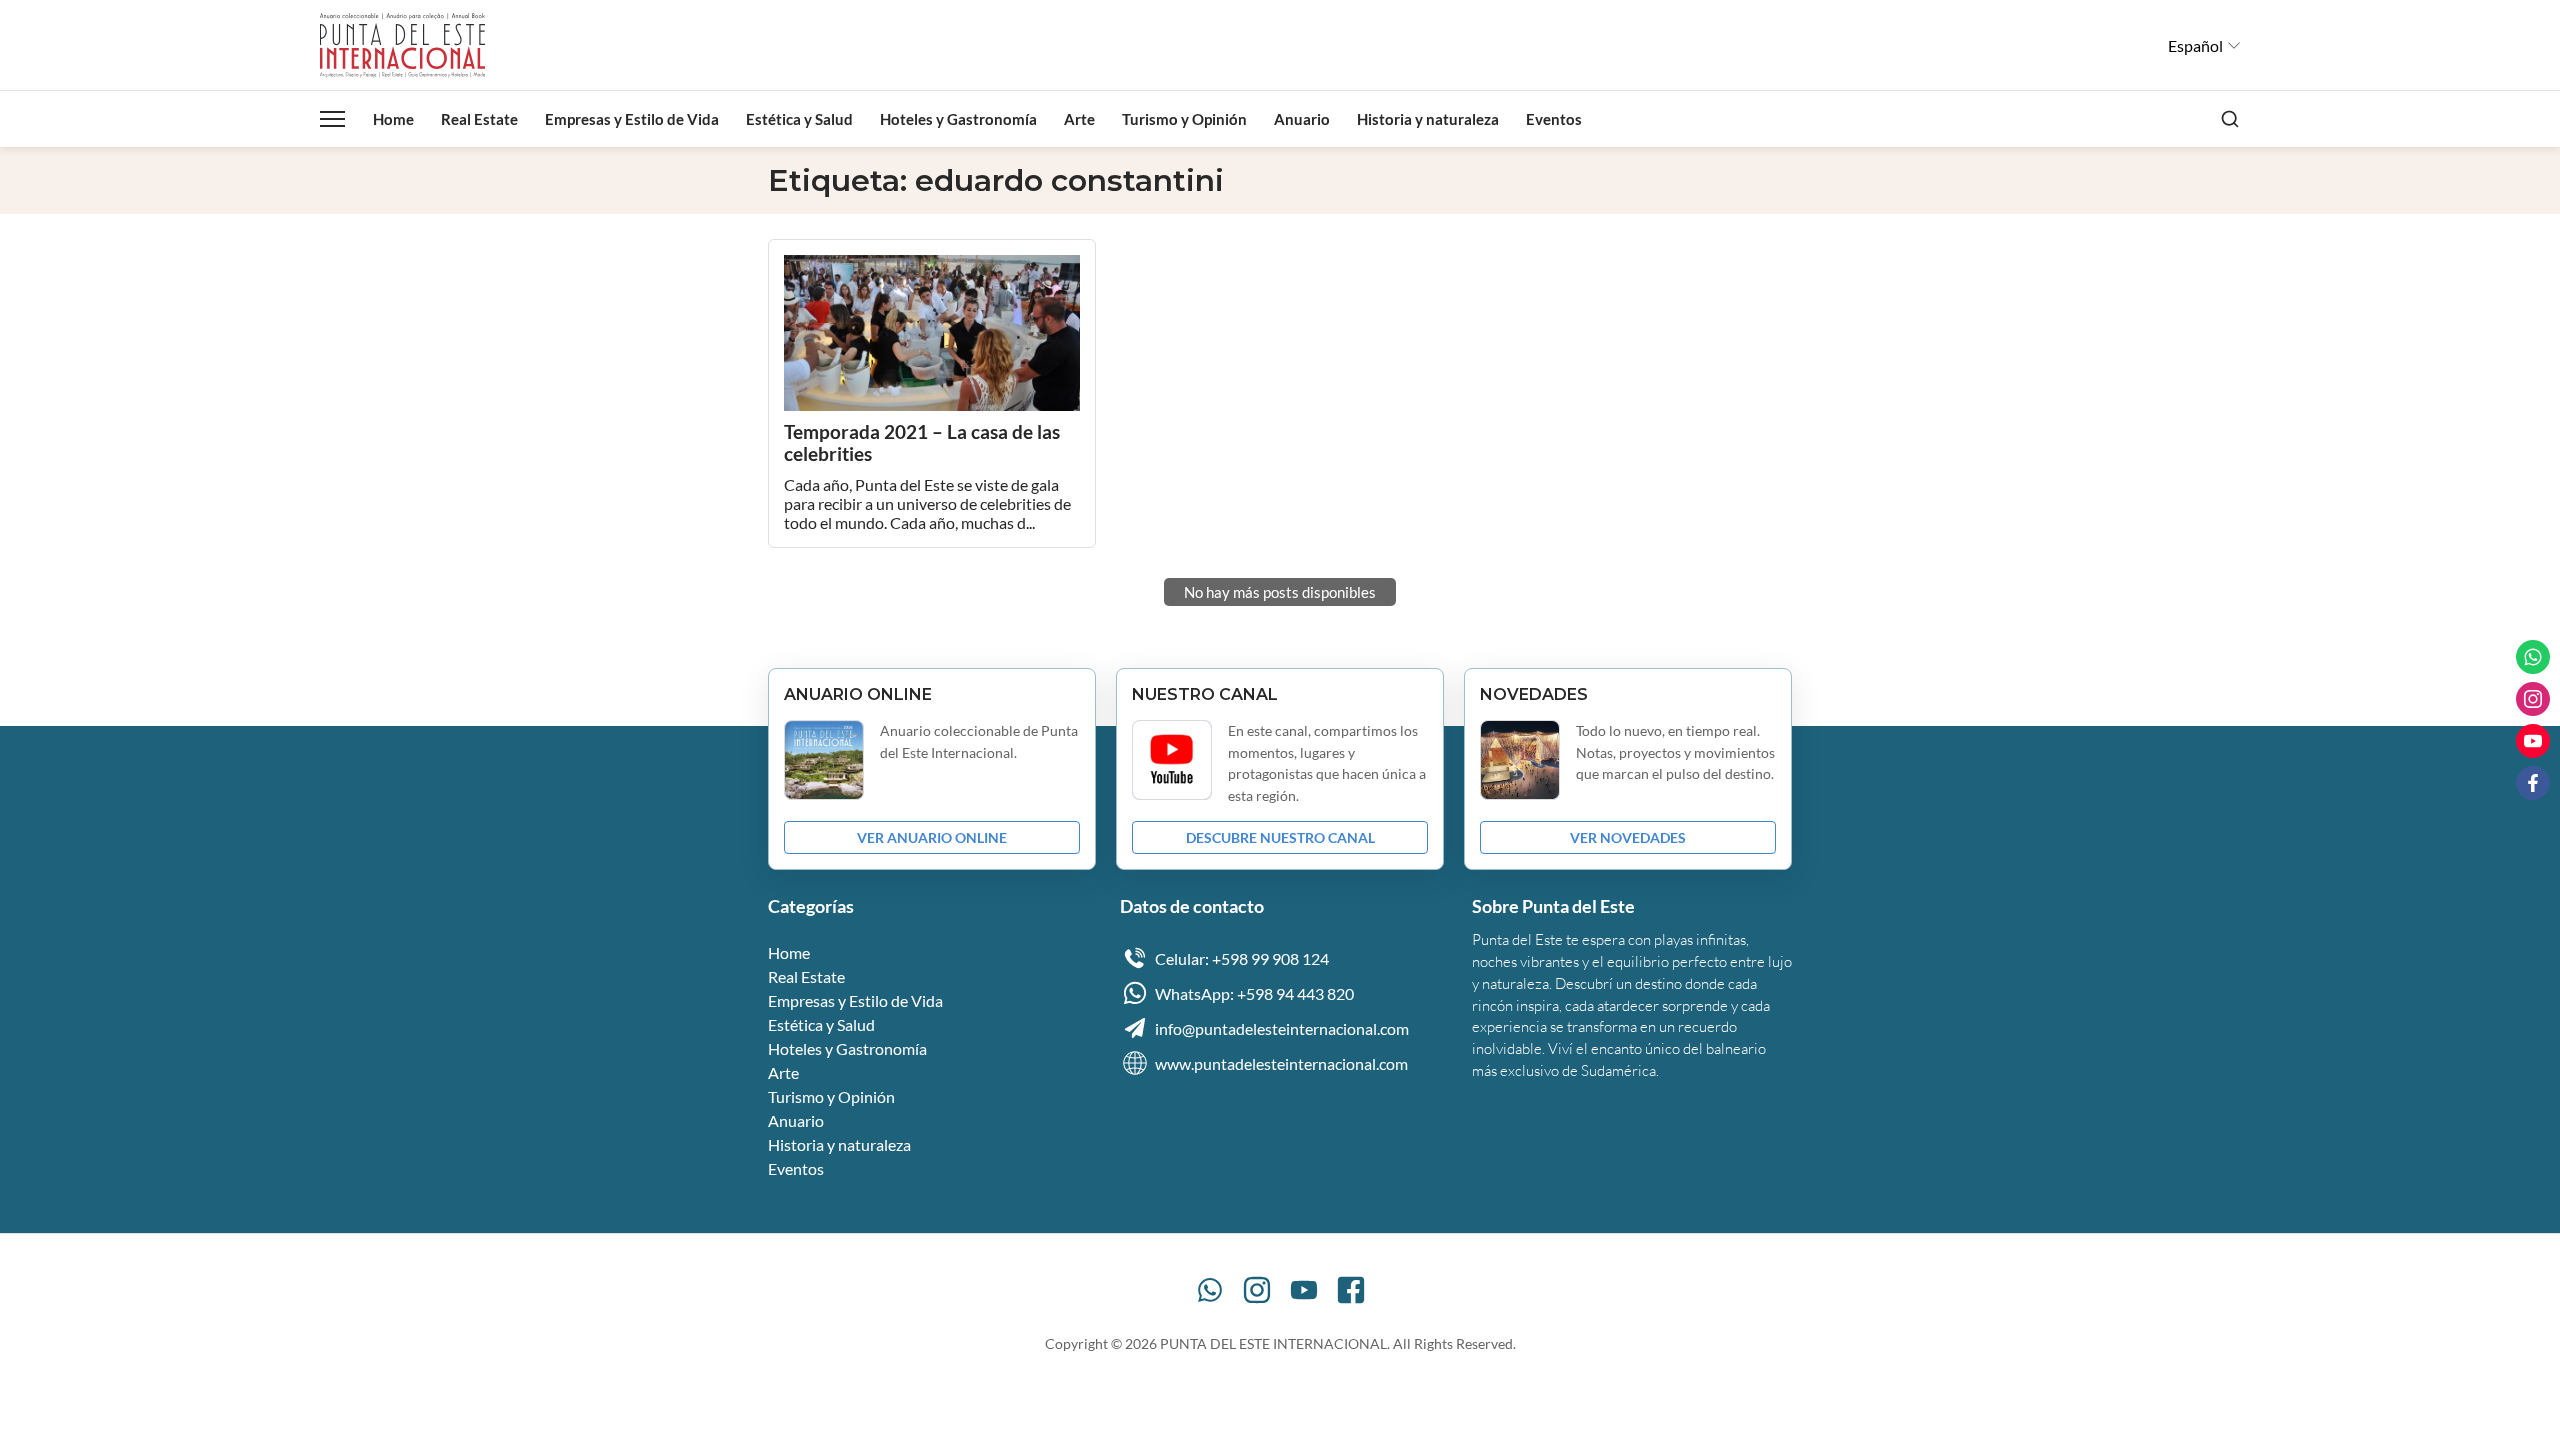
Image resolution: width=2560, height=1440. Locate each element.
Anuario (1302, 119)
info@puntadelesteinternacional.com (1282, 1028)
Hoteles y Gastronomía (958, 119)
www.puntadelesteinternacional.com (1281, 1063)
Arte (1079, 119)
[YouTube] (1304, 1290)
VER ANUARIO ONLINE (932, 837)
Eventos (1554, 119)
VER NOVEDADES (1628, 837)
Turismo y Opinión (1184, 119)
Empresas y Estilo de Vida (632, 119)
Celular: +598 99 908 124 (1242, 958)
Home (393, 119)
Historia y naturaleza (1428, 119)
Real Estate (479, 119)
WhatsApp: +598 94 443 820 (1254, 993)
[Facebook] (1351, 1290)
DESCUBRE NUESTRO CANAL (1280, 837)
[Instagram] (1257, 1290)
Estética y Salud (799, 119)
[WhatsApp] (1210, 1290)
